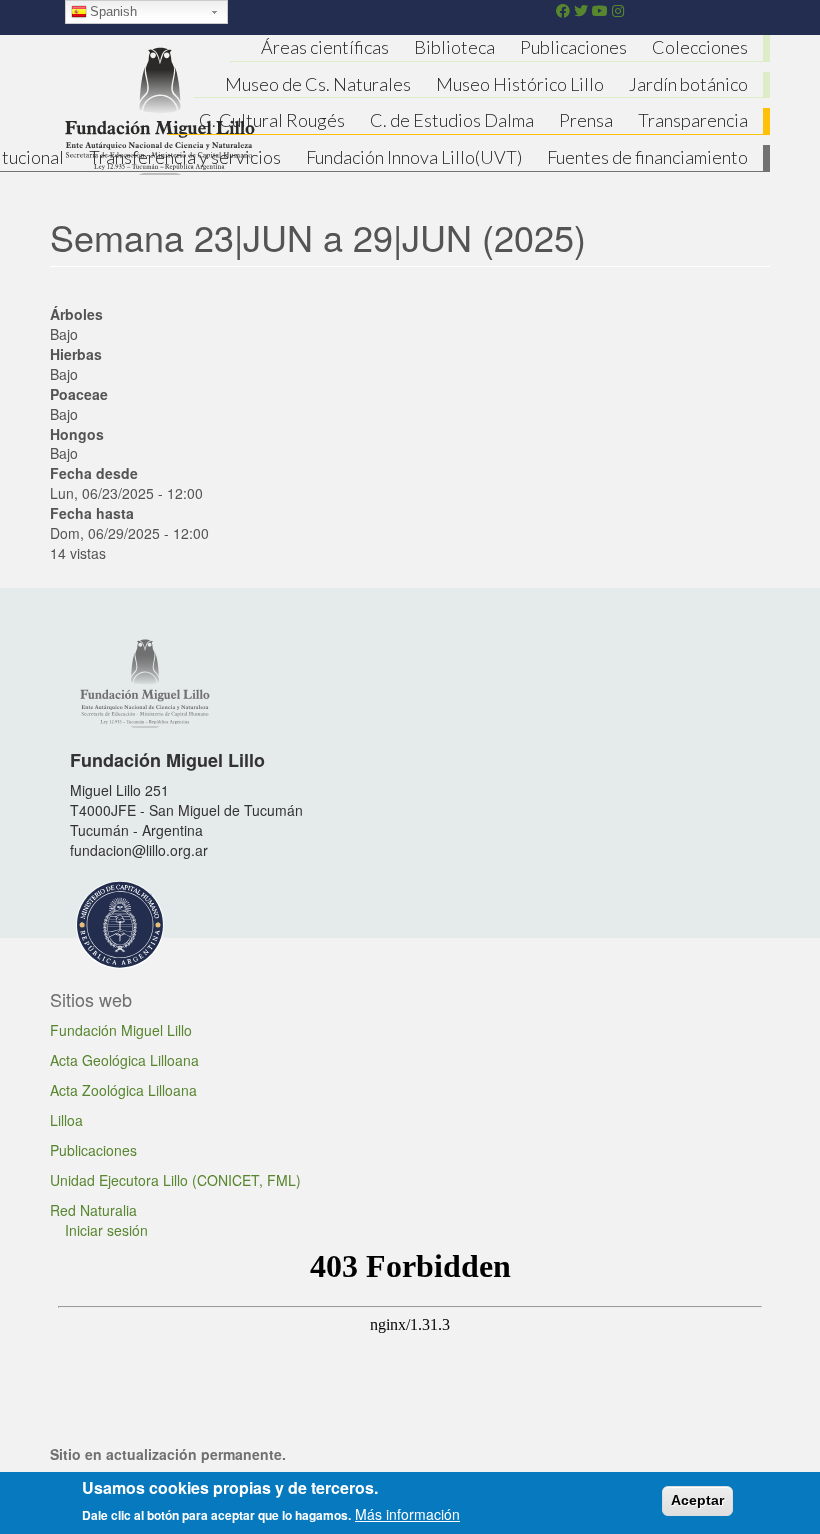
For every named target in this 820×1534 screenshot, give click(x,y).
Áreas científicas (325, 47)
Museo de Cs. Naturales (318, 84)
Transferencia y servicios (185, 157)
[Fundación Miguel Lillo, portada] (160, 108)
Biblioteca (454, 47)
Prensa (586, 120)
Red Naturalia (93, 1210)
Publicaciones (573, 47)
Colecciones (700, 47)
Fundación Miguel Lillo (121, 1030)
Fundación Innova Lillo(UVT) (414, 157)
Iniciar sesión (106, 1230)
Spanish (113, 11)
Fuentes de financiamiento (647, 157)
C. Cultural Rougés (272, 120)
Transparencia (693, 120)
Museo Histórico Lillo (520, 84)
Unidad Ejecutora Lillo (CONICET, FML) (175, 1180)
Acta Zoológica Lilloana (123, 1090)
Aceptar (697, 1500)
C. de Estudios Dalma (452, 120)
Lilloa (66, 1120)
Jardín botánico (688, 84)
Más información (407, 1514)
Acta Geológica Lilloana (124, 1060)
